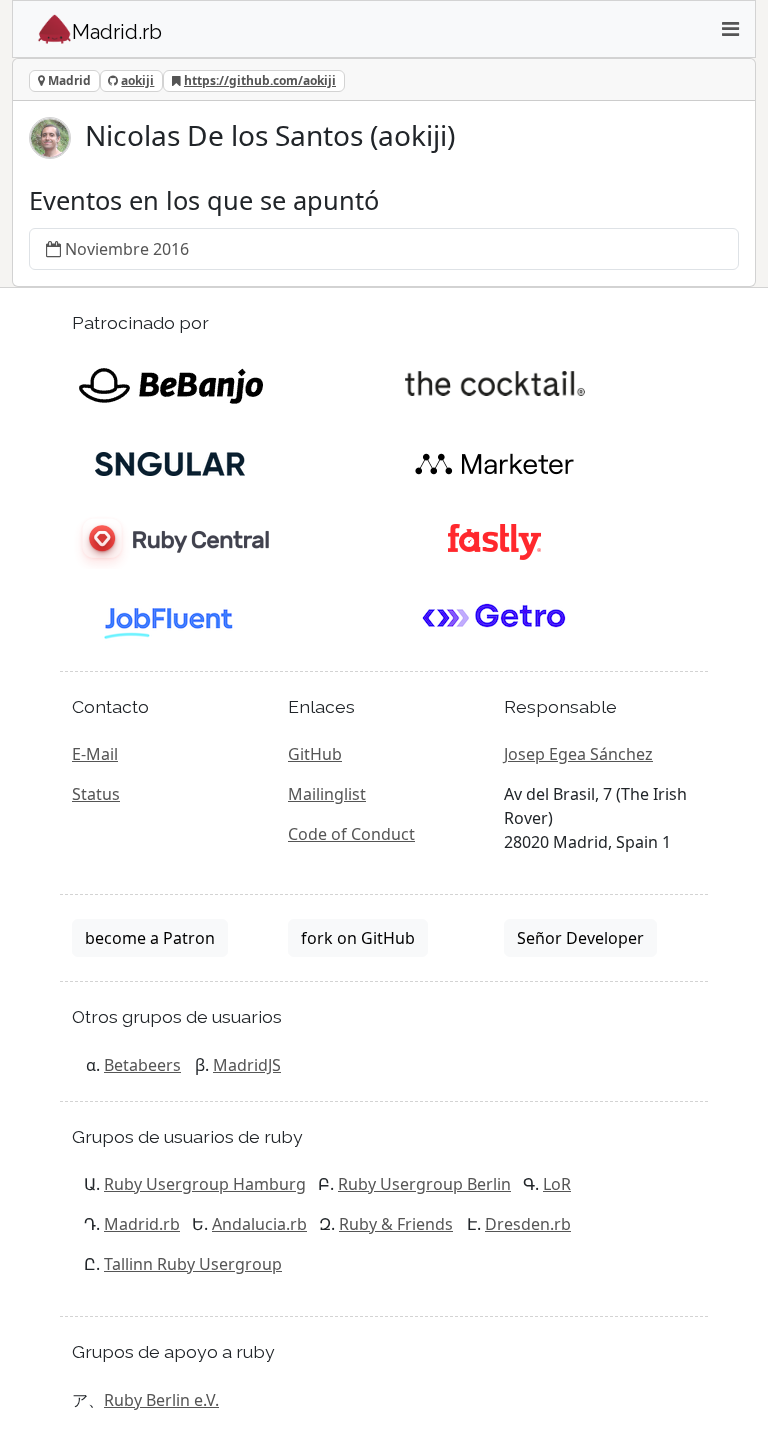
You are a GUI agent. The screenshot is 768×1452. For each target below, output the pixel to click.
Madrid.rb (142, 1224)
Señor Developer (580, 938)
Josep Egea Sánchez (578, 754)
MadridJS (247, 1065)
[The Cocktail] (494, 384)
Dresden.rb (528, 1224)
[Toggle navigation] (730, 29)
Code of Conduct (351, 834)
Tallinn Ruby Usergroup (193, 1264)
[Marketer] (494, 462)
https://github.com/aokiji (260, 80)
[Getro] (494, 618)
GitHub (315, 754)
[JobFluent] (170, 618)
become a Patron (150, 938)
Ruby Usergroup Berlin (424, 1184)
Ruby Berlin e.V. (161, 1400)
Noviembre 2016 (127, 249)
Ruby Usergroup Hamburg (205, 1184)
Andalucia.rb (259, 1224)
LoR (557, 1184)
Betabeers (142, 1065)
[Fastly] (494, 540)
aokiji (137, 80)
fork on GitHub (358, 938)
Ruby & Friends (396, 1224)
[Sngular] (170, 462)
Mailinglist (327, 794)
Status (96, 794)
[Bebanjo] (170, 384)
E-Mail (95, 754)
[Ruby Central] (170, 540)
